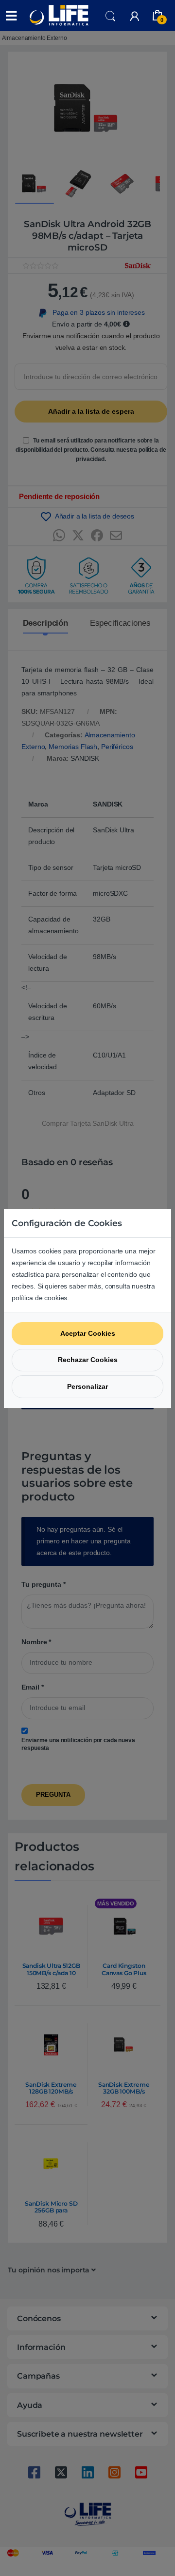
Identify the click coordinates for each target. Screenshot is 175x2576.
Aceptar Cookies (88, 1333)
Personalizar (87, 1386)
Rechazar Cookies (88, 1360)
